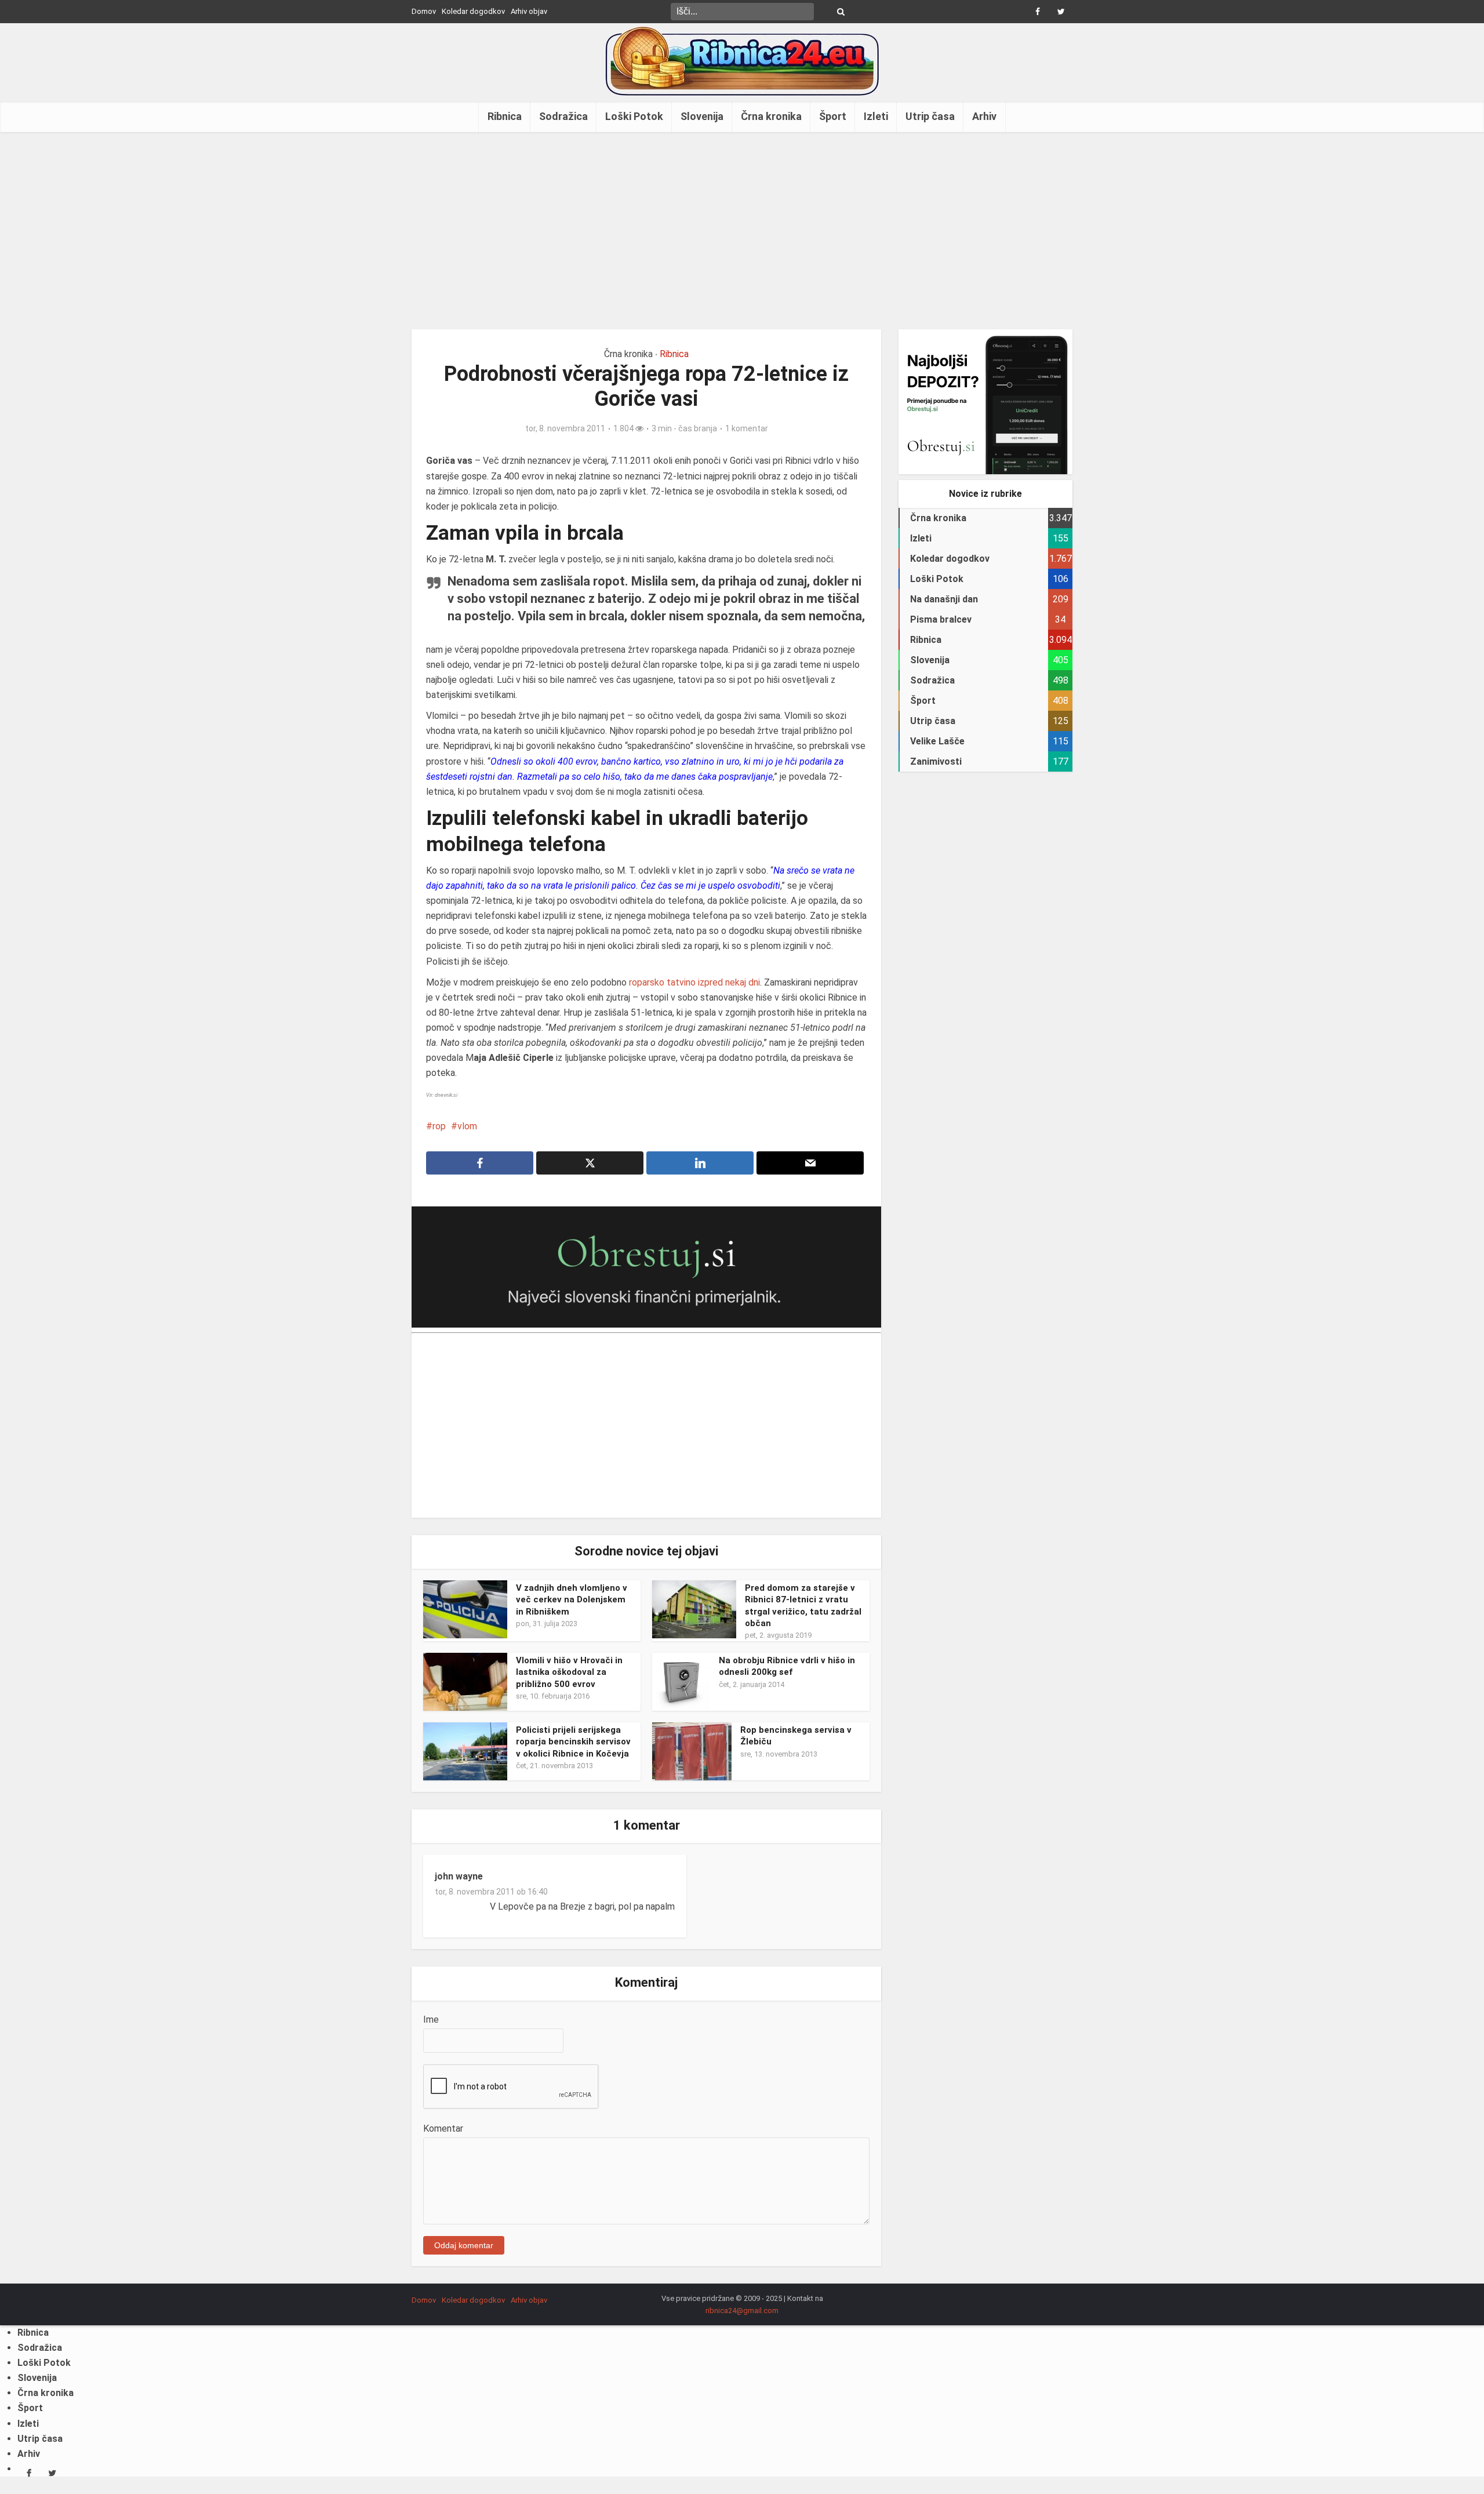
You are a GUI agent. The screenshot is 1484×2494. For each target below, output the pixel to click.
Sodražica (563, 116)
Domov (424, 11)
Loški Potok (634, 116)
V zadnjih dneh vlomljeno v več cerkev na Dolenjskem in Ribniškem (572, 1600)
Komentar (443, 2128)
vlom (467, 1126)
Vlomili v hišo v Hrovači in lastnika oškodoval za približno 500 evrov (569, 1672)
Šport (833, 116)
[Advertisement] (742, 231)
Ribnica (505, 116)
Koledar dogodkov (473, 11)
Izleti (876, 116)
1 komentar (747, 428)
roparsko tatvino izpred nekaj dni (693, 982)
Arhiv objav (529, 11)
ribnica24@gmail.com (742, 2311)
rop (439, 1126)
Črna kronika (771, 116)
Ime (431, 2019)
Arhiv (984, 116)
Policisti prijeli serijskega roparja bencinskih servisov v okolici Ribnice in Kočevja (573, 1742)
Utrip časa (930, 116)
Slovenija (702, 116)
